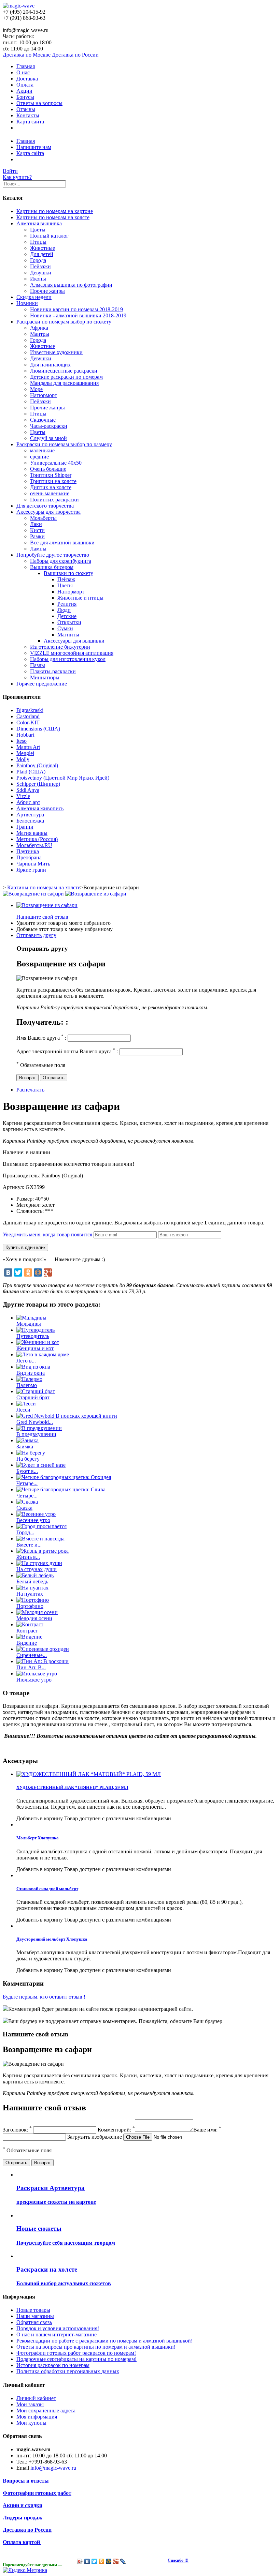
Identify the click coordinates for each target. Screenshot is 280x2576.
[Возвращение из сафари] (47, 905)
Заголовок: (17, 2130)
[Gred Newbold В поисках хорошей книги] (67, 1416)
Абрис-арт (28, 802)
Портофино (30, 1606)
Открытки (69, 622)
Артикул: (14, 1187)
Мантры (40, 334)
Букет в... (27, 1471)
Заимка (25, 1447)
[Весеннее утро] (36, 1514)
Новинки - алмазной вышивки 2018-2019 (78, 315)
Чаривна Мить (33, 864)
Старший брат (33, 1397)
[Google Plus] (48, 1272)
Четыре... (27, 1483)
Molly (23, 759)
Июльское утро (34, 1680)
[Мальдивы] (31, 1318)
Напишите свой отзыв (42, 917)
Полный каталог (49, 236)
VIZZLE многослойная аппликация (72, 653)
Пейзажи (40, 266)
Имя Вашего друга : (41, 1038)
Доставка (27, 79)
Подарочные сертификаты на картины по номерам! (76, 2359)
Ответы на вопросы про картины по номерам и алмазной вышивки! (96, 2347)
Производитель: (22, 1176)
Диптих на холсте (51, 487)
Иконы (38, 279)
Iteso (22, 741)
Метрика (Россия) (37, 839)
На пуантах (30, 1594)
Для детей (42, 254)
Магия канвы (32, 833)
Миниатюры (45, 677)
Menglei (25, 753)
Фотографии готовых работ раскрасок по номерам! (76, 2353)
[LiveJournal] (123, 2561)
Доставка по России (75, 55)
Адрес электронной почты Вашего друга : (67, 1051)
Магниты (68, 635)
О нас (23, 72)
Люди (64, 610)
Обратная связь (34, 2322)
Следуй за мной (48, 438)
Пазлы (38, 665)
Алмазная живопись (40, 808)
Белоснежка (30, 821)
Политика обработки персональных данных (68, 2371)
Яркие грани (31, 870)
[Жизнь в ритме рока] (43, 1551)
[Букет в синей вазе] (41, 1465)
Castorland (28, 716)
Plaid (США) (31, 772)
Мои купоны (31, 2423)
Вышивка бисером (52, 567)
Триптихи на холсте (53, 481)
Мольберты (43, 518)
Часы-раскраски (49, 426)
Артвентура (30, 815)
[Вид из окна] (33, 1367)
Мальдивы (29, 1324)
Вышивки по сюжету (68, 573)
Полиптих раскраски (54, 500)
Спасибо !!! (178, 2560)
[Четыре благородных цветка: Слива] (61, 1489)
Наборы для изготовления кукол (68, 659)
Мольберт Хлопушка (38, 1838)
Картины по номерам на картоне (55, 211)
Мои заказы (30, 2404)
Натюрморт (44, 395)
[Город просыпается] (41, 1526)
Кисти (37, 530)
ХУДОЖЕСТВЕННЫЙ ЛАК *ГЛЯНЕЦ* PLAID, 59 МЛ (72, 1787)
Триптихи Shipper (51, 475)
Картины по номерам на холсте (53, 217)
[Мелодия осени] (37, 1612)
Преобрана (29, 857)
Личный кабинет (36, 2398)
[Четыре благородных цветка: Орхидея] (64, 1477)
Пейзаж (66, 579)
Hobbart (25, 735)
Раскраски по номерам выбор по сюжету (64, 322)
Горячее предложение (42, 684)
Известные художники (56, 352)
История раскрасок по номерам (53, 2365)
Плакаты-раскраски (53, 671)
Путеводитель (33, 1336)
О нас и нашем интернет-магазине (57, 2334)
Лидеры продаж (23, 2518)
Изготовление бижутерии (60, 647)
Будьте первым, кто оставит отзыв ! (44, 1997)
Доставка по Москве (27, 55)
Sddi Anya (28, 790)
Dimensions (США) (38, 729)
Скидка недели (34, 297)
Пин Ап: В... (31, 1667)
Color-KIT (28, 722)
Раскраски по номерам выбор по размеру (64, 444)
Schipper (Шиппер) (38, 784)
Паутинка (28, 851)
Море (36, 389)
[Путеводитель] (36, 1330)
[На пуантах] (32, 1588)
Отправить (54, 1078)
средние (39, 457)
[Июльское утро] (37, 1674)
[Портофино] (33, 1600)
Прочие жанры (47, 291)
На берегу (28, 1459)
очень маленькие (50, 493)
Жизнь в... (28, 1557)
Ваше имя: (207, 2130)
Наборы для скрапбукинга (61, 561)
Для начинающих (50, 365)
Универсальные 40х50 (56, 463)
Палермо (27, 1385)
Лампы (38, 549)
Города (38, 260)
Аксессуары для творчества (48, 512)
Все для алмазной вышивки (62, 543)
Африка (39, 328)
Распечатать (30, 1090)
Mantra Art (28, 747)
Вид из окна (31, 1373)
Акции (24, 91)
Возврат (27, 1078)
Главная (26, 66)
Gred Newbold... (35, 1422)
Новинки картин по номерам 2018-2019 (76, 309)
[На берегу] (31, 1453)
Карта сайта (30, 122)
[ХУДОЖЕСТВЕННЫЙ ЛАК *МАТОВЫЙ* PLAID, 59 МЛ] (89, 1774)
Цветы (38, 230)
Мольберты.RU (34, 845)
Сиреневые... (32, 1655)
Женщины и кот (35, 1348)
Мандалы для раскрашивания (64, 383)
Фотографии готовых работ (37, 2493)
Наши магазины (35, 2316)
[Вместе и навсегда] (40, 1539)
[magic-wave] (19, 6)
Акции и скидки (23, 2505)
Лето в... (26, 1361)
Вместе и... (29, 1545)
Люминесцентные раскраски (64, 371)
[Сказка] (27, 1502)
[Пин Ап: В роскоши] (43, 1661)
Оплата (25, 85)
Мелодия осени (34, 1618)
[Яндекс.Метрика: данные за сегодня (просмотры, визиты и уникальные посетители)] (25, 2570)
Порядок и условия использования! (58, 2328)
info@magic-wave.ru (53, 2468)
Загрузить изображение (95, 2137)
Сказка (24, 1508)
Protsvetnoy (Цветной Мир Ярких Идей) (63, 778)
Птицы (38, 242)
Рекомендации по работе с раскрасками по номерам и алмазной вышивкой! (104, 2341)
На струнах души (37, 1569)
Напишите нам (34, 147)
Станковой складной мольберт (47, 1889)
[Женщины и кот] (38, 1342)
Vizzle (23, 796)
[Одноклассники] (28, 1272)
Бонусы (25, 97)
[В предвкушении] (39, 1428)
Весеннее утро (33, 1520)
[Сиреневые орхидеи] (43, 1649)
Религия (67, 604)
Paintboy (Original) (37, 765)
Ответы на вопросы (39, 103)
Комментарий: (116, 2130)
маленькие (42, 450)
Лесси (23, 1410)
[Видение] (29, 1637)
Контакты (28, 115)
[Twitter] (18, 1272)
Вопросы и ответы (26, 2481)
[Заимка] (27, 1440)
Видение (27, 1643)
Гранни (25, 827)
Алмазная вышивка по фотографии (71, 285)
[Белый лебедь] (35, 1575)
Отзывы (26, 109)
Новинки (27, 303)
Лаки (36, 524)
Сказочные (43, 420)
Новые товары (33, 2310)
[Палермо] (29, 1379)
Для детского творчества (45, 506)
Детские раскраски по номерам (66, 377)
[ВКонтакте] (8, 1272)
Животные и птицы (80, 598)
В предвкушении (36, 1434)
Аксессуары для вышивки (74, 641)
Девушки (41, 273)
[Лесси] (26, 1404)
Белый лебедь (32, 1581)
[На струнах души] (39, 1563)
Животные (43, 248)
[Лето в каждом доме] (43, 1354)
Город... (25, 1532)
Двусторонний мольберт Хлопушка (52, 1939)
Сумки (65, 628)
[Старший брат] (36, 1391)
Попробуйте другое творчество (53, 555)
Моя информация (37, 2417)
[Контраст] (30, 1624)
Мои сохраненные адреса (46, 2411)
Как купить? (17, 177)
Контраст (27, 1631)
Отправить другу (36, 935)
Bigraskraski (30, 710)
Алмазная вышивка (39, 223)
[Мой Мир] (38, 1272)
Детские (67, 616)
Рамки (37, 536)
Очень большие (48, 469)
